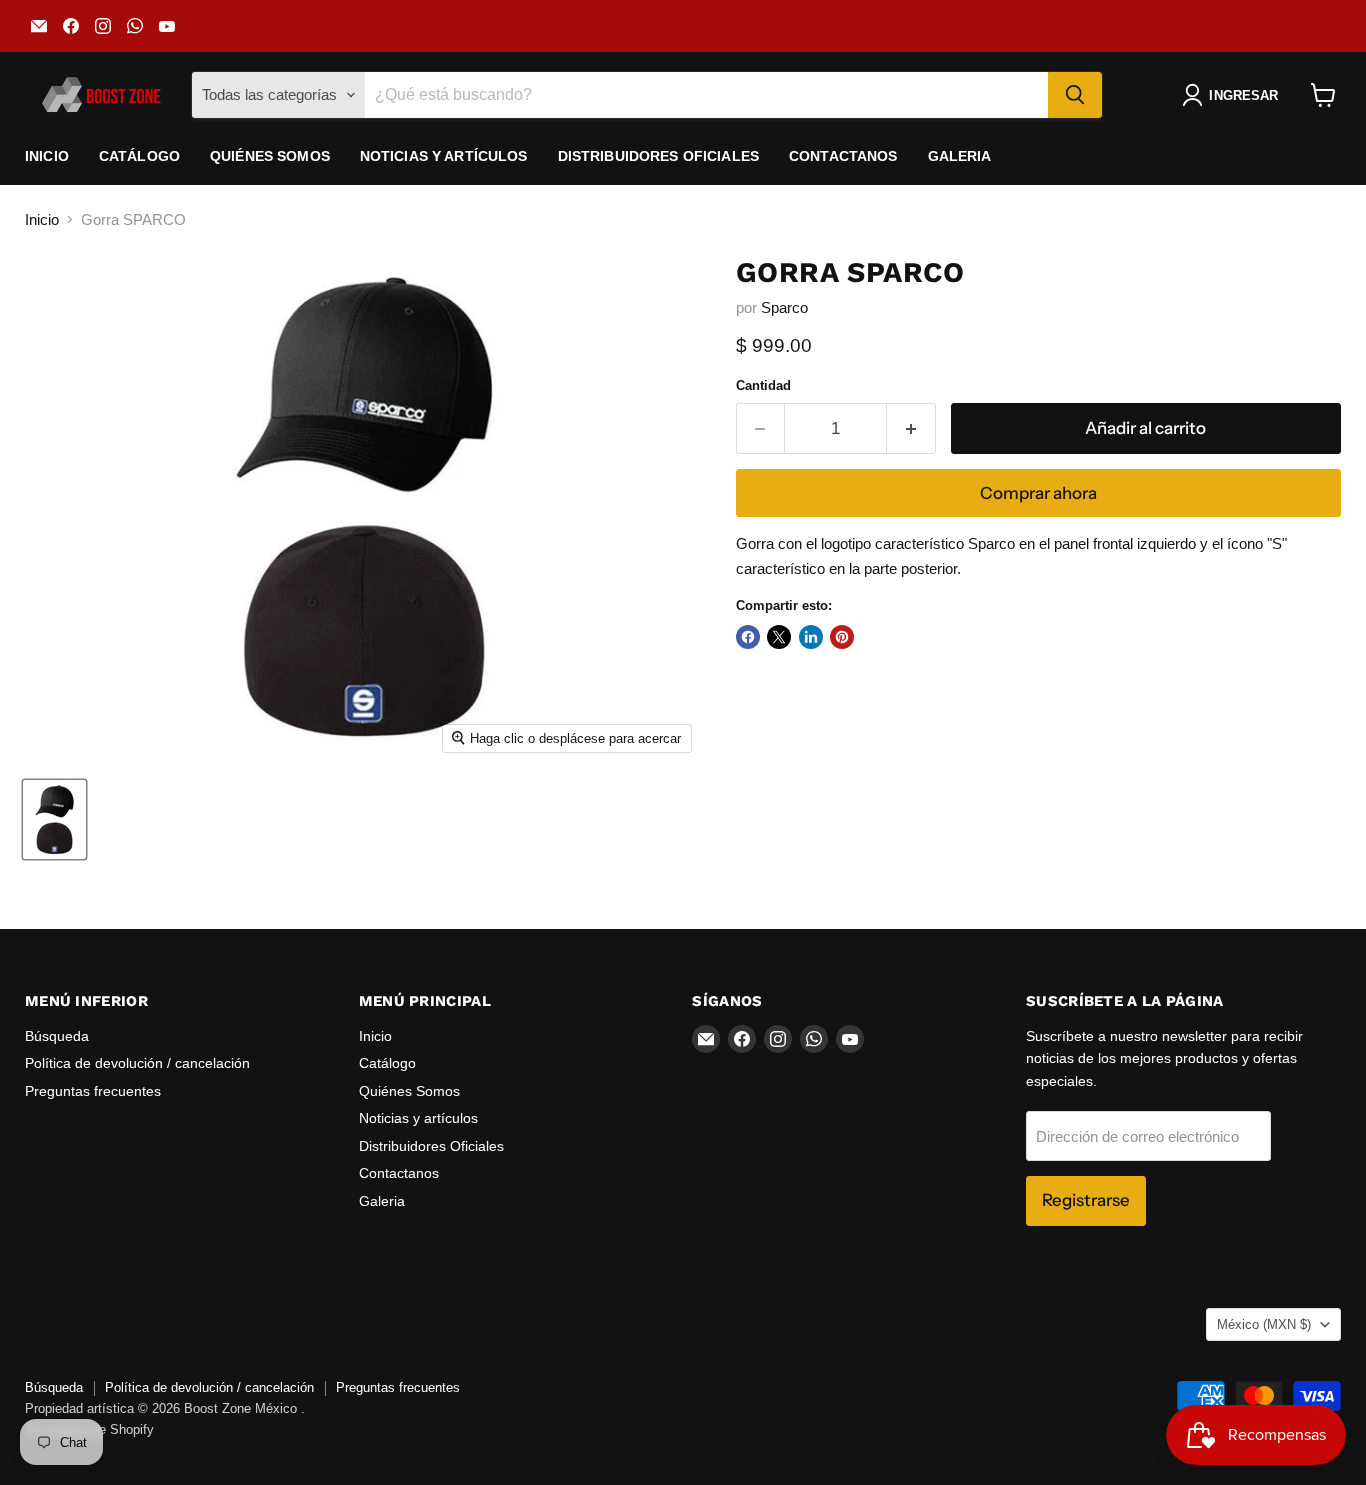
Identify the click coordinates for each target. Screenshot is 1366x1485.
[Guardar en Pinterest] (842, 637)
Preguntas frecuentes (93, 1091)
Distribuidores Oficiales (658, 156)
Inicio (47, 156)
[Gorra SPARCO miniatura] (54, 819)
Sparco (784, 307)
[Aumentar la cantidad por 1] (911, 428)
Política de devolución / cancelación (137, 1063)
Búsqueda (57, 1036)
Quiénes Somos (270, 156)
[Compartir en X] (779, 637)
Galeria (960, 156)
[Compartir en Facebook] (748, 637)
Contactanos (843, 156)
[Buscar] (1075, 95)
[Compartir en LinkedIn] (811, 637)
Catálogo (139, 156)
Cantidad (763, 385)
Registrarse (1086, 1200)
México (1264, 1324)
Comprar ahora (1038, 493)
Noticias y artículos (444, 156)
